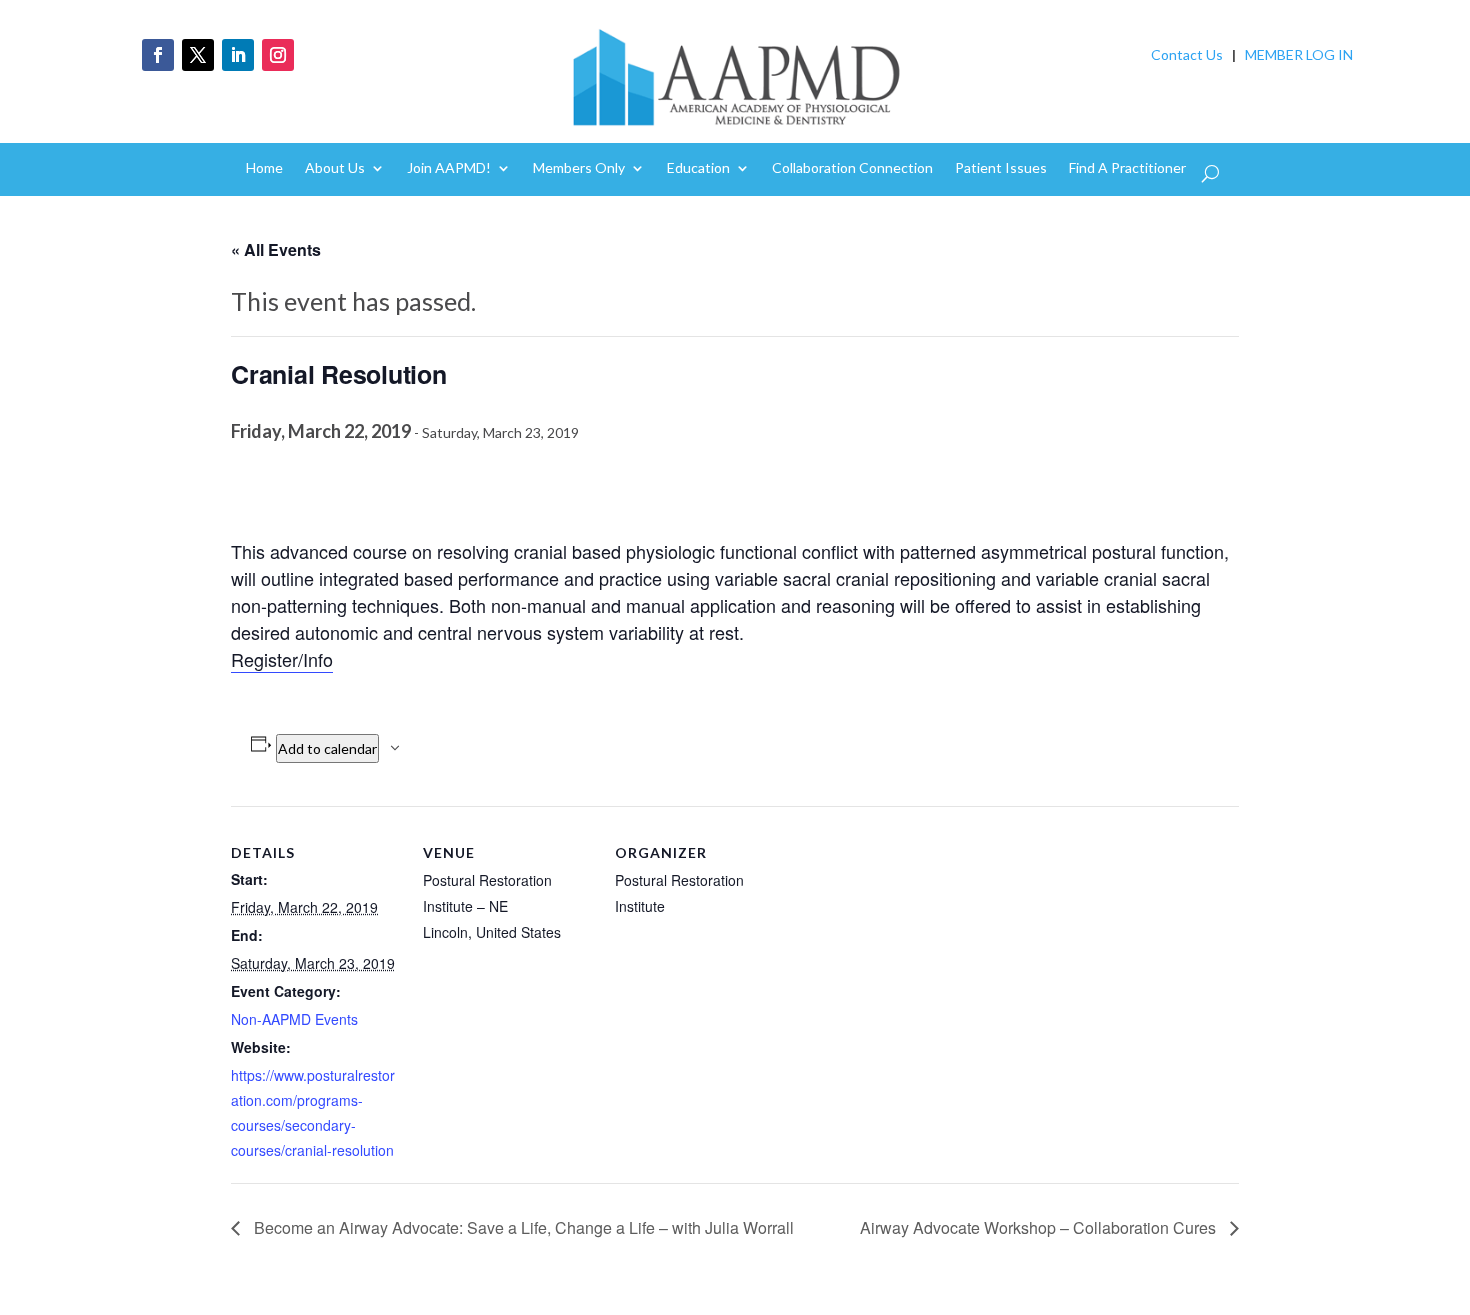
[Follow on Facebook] (158, 55)
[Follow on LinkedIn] (238, 55)
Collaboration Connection (852, 168)
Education (698, 168)
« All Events (276, 249)
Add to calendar (327, 748)
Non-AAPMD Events (294, 1019)
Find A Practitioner (1127, 168)
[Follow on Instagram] (278, 55)
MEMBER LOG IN (1299, 54)
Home (264, 168)
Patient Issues (1001, 168)
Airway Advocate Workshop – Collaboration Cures (1040, 1227)
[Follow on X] (198, 55)
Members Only (579, 168)
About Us (335, 168)
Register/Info (282, 659)
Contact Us (1187, 54)
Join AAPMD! (449, 168)
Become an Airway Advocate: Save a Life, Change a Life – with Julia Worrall (522, 1227)
